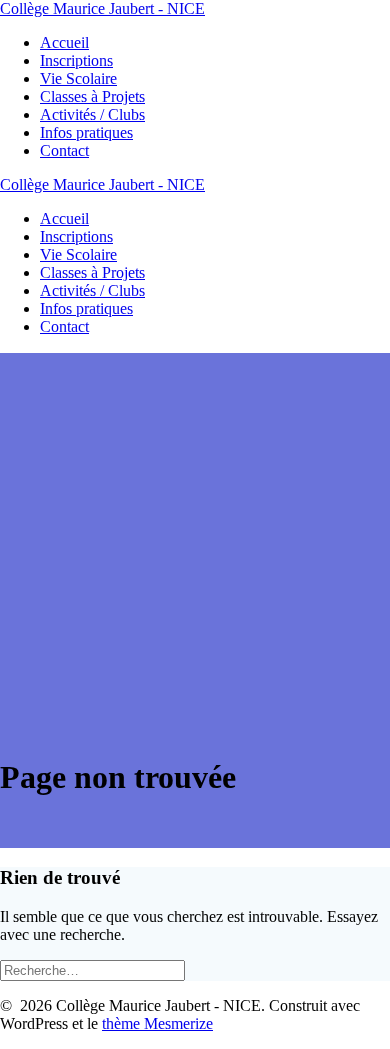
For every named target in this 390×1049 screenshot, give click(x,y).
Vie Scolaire (78, 78)
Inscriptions (76, 60)
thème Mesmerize (157, 1023)
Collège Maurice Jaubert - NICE (102, 8)
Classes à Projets (92, 96)
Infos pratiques (86, 132)
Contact (64, 150)
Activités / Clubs (92, 114)
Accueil (64, 42)
